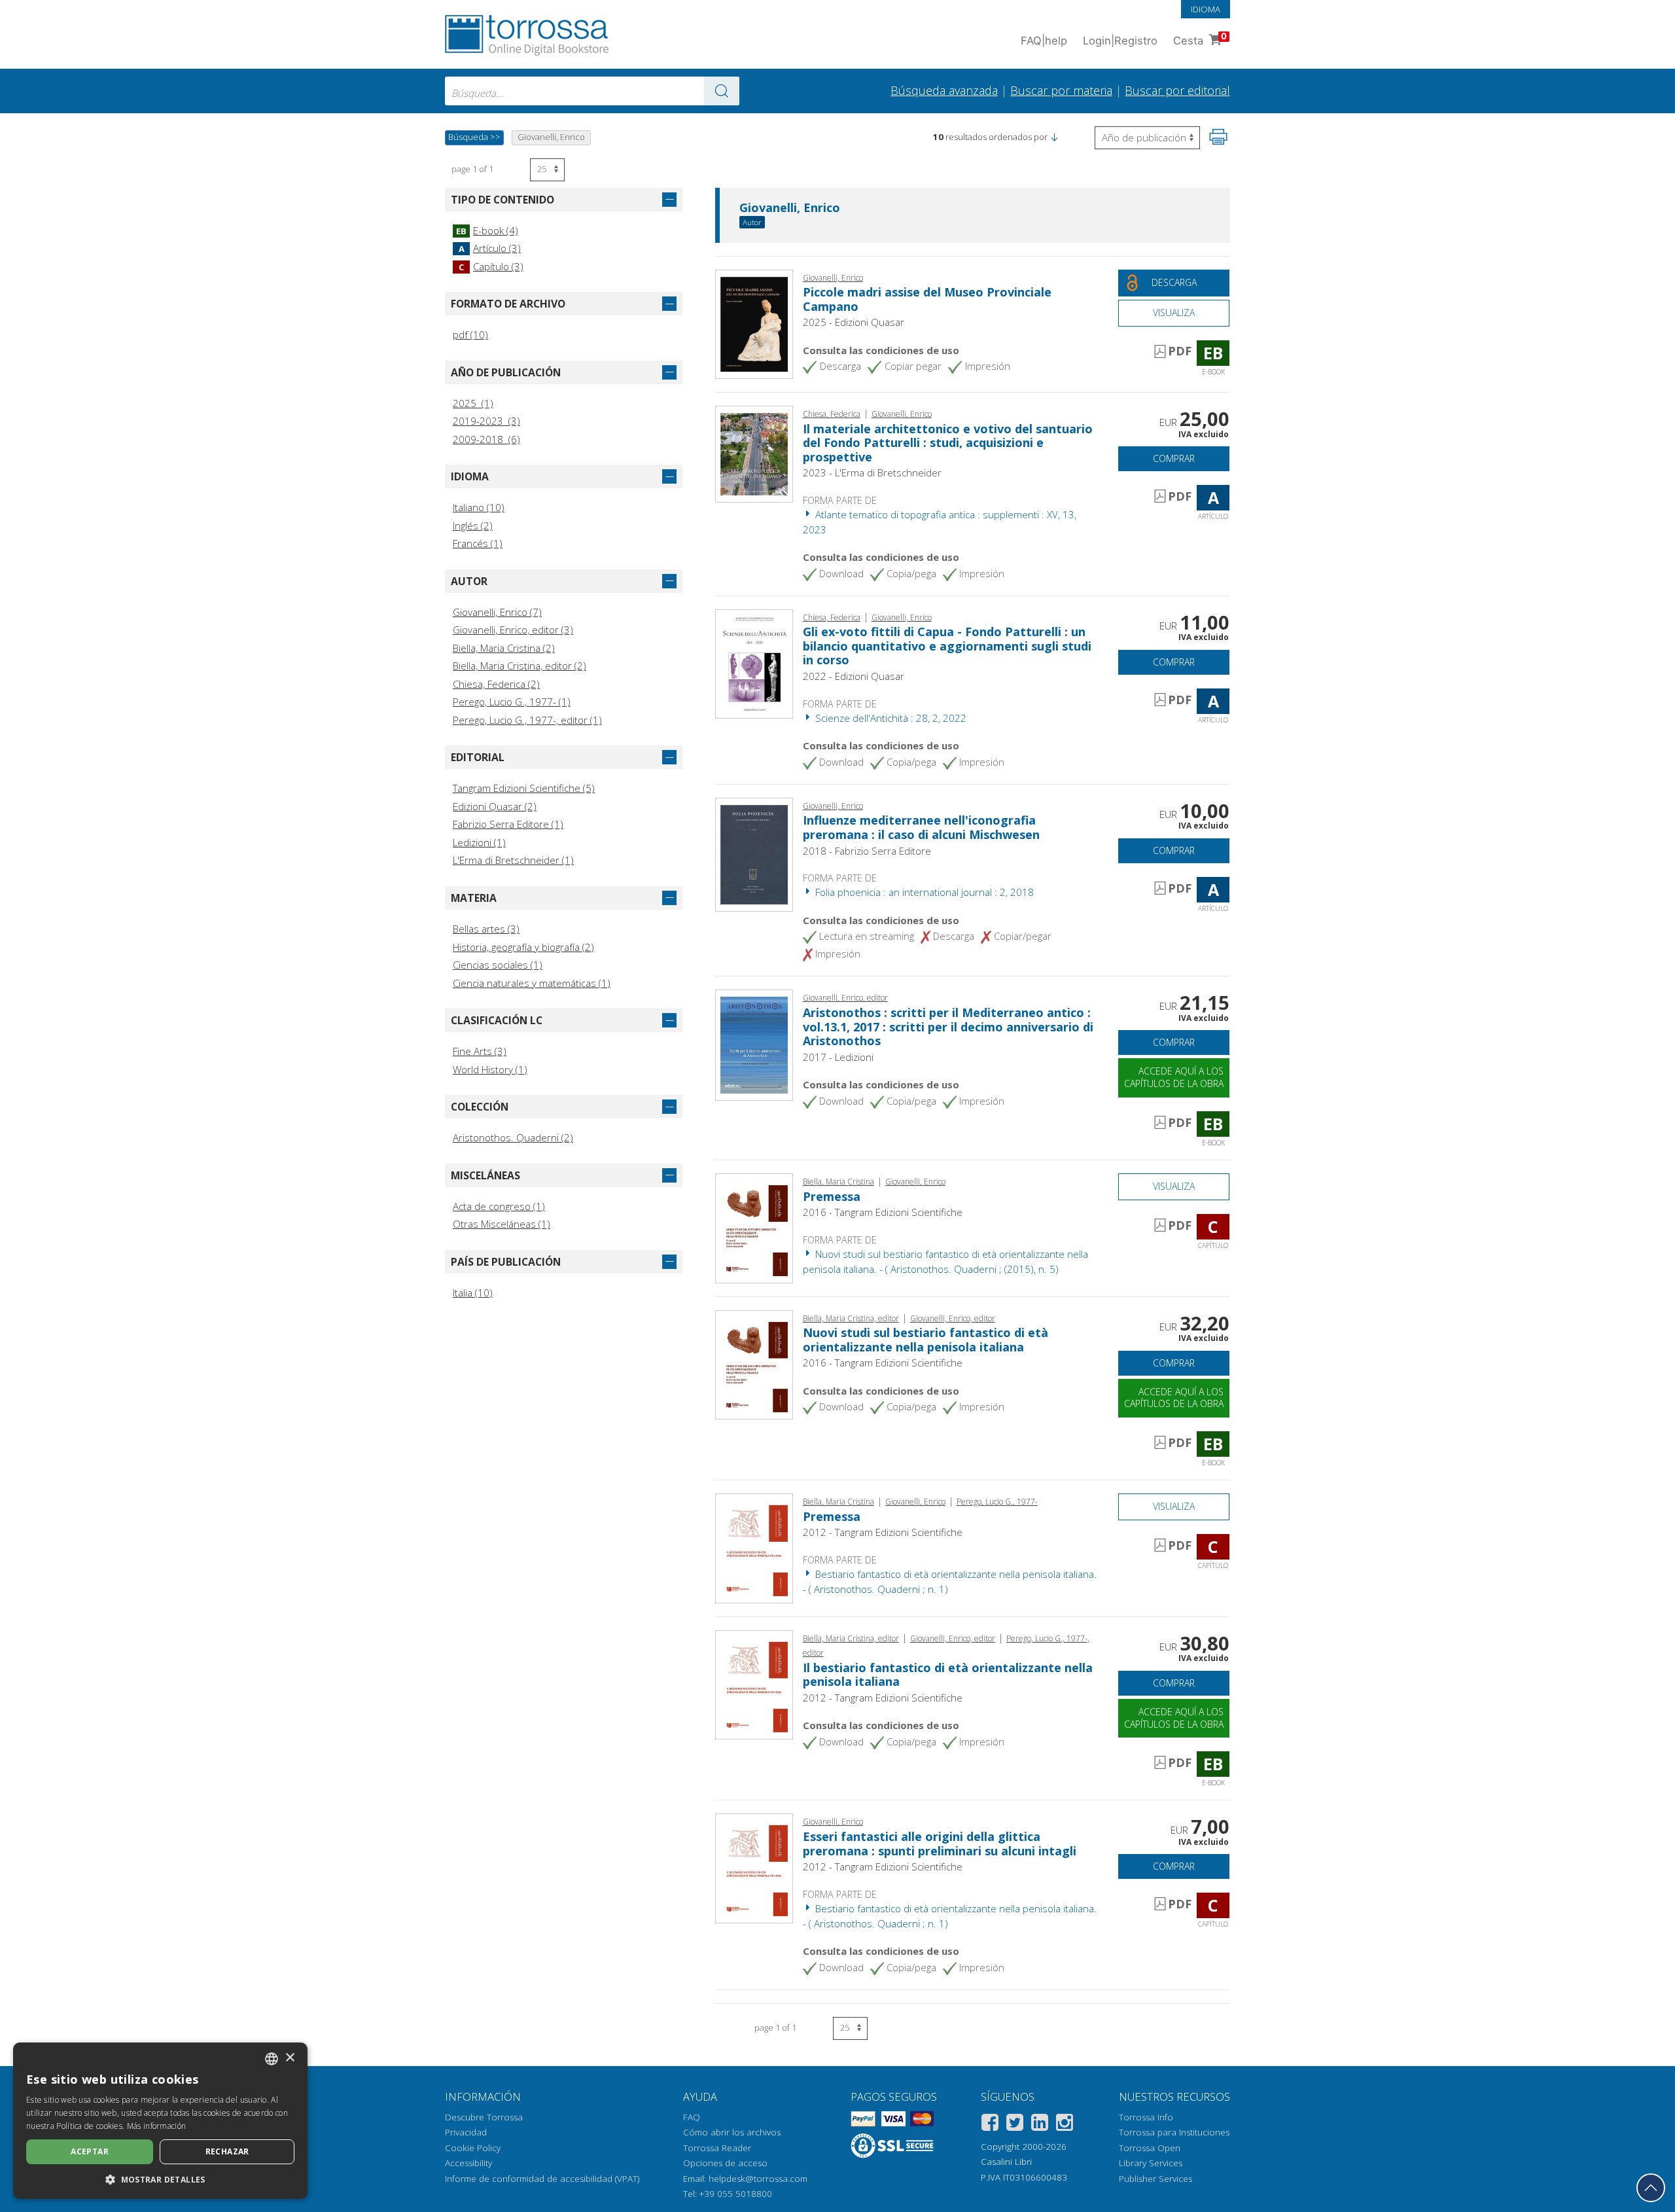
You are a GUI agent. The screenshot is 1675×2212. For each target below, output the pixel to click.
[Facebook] (990, 2125)
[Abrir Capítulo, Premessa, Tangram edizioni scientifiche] (754, 1227)
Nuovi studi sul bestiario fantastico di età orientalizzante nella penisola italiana (926, 1340)
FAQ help (1044, 41)
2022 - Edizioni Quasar (854, 676)
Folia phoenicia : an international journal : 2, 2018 (923, 892)
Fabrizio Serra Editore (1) (508, 824)
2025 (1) (473, 403)
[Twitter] (1015, 2125)
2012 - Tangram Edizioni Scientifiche (883, 1532)
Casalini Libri (1006, 2162)
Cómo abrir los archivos (732, 2132)
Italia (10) (473, 1293)
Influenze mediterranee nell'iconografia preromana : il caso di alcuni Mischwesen (921, 827)
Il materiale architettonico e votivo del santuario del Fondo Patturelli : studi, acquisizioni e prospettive (948, 443)
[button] (1054, 137)
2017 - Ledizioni (838, 1057)
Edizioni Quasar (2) (495, 806)
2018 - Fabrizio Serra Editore (867, 851)
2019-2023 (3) (486, 421)
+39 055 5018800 (736, 2194)
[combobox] (592, 91)
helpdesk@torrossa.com (758, 2179)
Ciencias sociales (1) (498, 965)
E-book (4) (487, 230)
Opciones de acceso (725, 2163)
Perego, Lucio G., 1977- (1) (512, 702)
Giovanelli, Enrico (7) (497, 612)
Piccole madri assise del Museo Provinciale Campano (927, 299)
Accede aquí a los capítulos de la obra (1174, 1077)
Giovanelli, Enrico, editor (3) (513, 630)
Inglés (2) (473, 526)
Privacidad (466, 2132)
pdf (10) (470, 334)
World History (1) (490, 1069)
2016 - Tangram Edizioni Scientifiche (883, 1212)
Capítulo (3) (491, 266)
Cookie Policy (473, 2148)
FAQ (692, 2117)
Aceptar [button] (90, 2151)
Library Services (1151, 2163)
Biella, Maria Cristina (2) (504, 648)
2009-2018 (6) (486, 439)
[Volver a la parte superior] (1651, 2188)
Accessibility (468, 2163)
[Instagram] (1065, 2125)
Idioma (1206, 9)
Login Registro (1120, 41)
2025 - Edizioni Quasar (854, 322)
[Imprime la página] (1218, 137)
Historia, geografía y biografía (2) (523, 947)
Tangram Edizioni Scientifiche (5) (524, 788)
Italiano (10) (479, 507)
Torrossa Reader (717, 2148)
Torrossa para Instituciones (1174, 2132)
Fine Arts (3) (480, 1051)
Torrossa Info (1146, 2117)
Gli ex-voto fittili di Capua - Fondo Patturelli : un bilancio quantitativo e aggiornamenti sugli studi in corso (947, 646)
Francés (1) (478, 543)
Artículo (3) (490, 248)
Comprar (1174, 458)
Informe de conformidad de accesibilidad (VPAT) (542, 2179)
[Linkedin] (1040, 2125)
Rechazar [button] (227, 2151)
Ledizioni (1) (479, 842)
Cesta (1200, 39)
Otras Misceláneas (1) (502, 1224)
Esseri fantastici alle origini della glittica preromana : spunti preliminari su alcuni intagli (940, 1844)
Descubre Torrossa (484, 2117)
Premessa (832, 1196)
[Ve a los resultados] (722, 91)
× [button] (290, 2058)
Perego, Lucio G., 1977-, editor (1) (527, 720)
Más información (157, 2126)
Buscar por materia (1061, 90)
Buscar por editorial (1177, 90)
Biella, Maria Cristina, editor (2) (520, 666)
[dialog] (160, 2121)
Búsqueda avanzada (944, 90)
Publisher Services (1155, 2179)
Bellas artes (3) (486, 929)
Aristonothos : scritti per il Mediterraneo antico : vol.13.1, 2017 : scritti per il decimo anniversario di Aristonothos (948, 1026)
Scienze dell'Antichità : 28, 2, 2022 (890, 718)
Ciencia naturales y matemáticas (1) (532, 983)
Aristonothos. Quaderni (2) (513, 1137)
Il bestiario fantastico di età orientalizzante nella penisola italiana (948, 1675)
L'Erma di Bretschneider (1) (513, 860)
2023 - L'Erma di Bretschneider (872, 473)
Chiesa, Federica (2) (496, 684)
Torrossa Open (1150, 2148)
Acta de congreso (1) (499, 1206)
